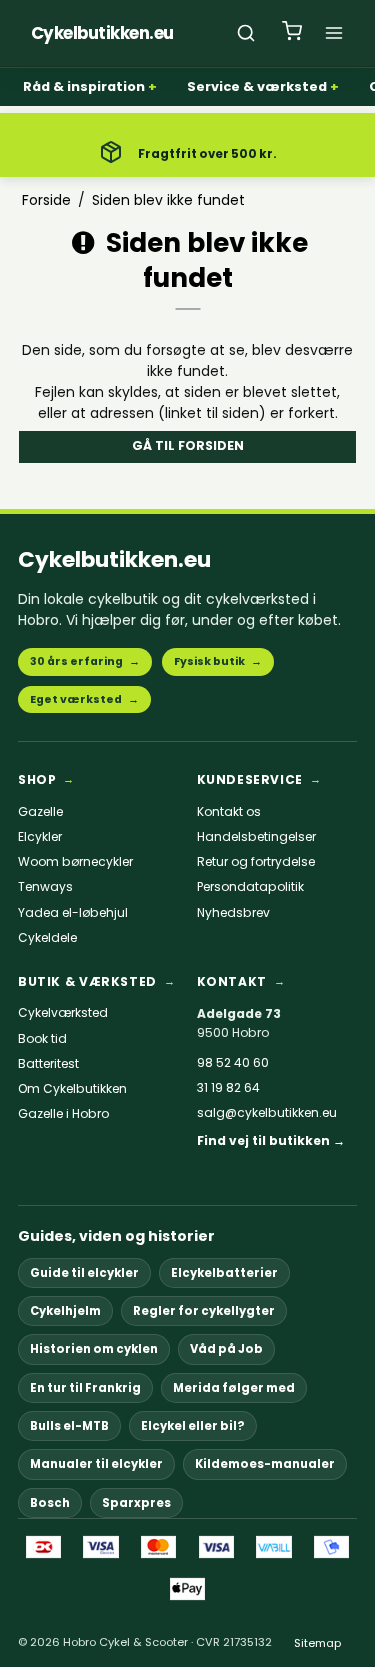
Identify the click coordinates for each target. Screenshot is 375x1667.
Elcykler (40, 837)
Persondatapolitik (250, 887)
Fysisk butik (218, 661)
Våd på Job (226, 1349)
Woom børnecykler (75, 862)
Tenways (45, 887)
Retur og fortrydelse (256, 862)
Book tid (42, 1039)
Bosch (50, 1503)
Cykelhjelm (65, 1311)
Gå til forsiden (188, 445)
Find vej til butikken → (271, 1141)
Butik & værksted (87, 982)
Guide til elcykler (84, 1273)
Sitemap (317, 1643)
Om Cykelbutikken (72, 1089)
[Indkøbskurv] (292, 33)
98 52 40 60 (233, 1063)
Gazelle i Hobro (63, 1114)
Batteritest (48, 1064)
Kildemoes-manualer (265, 1464)
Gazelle (40, 812)
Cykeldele (47, 938)
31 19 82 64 (228, 1088)
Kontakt (232, 982)
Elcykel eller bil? (193, 1426)
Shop (37, 780)
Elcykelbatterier (224, 1273)
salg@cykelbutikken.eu (267, 1113)
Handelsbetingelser (256, 837)
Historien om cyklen (94, 1349)
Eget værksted (84, 699)
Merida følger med (234, 1388)
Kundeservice (250, 780)
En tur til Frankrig (85, 1388)
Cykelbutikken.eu (114, 559)
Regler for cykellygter (204, 1311)
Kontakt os (229, 812)
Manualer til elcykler (96, 1464)
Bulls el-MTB (69, 1426)
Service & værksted (257, 86)
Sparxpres (136, 1503)
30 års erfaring (85, 661)
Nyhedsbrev (233, 913)
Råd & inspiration (84, 86)
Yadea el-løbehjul (73, 913)
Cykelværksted (63, 1013)
